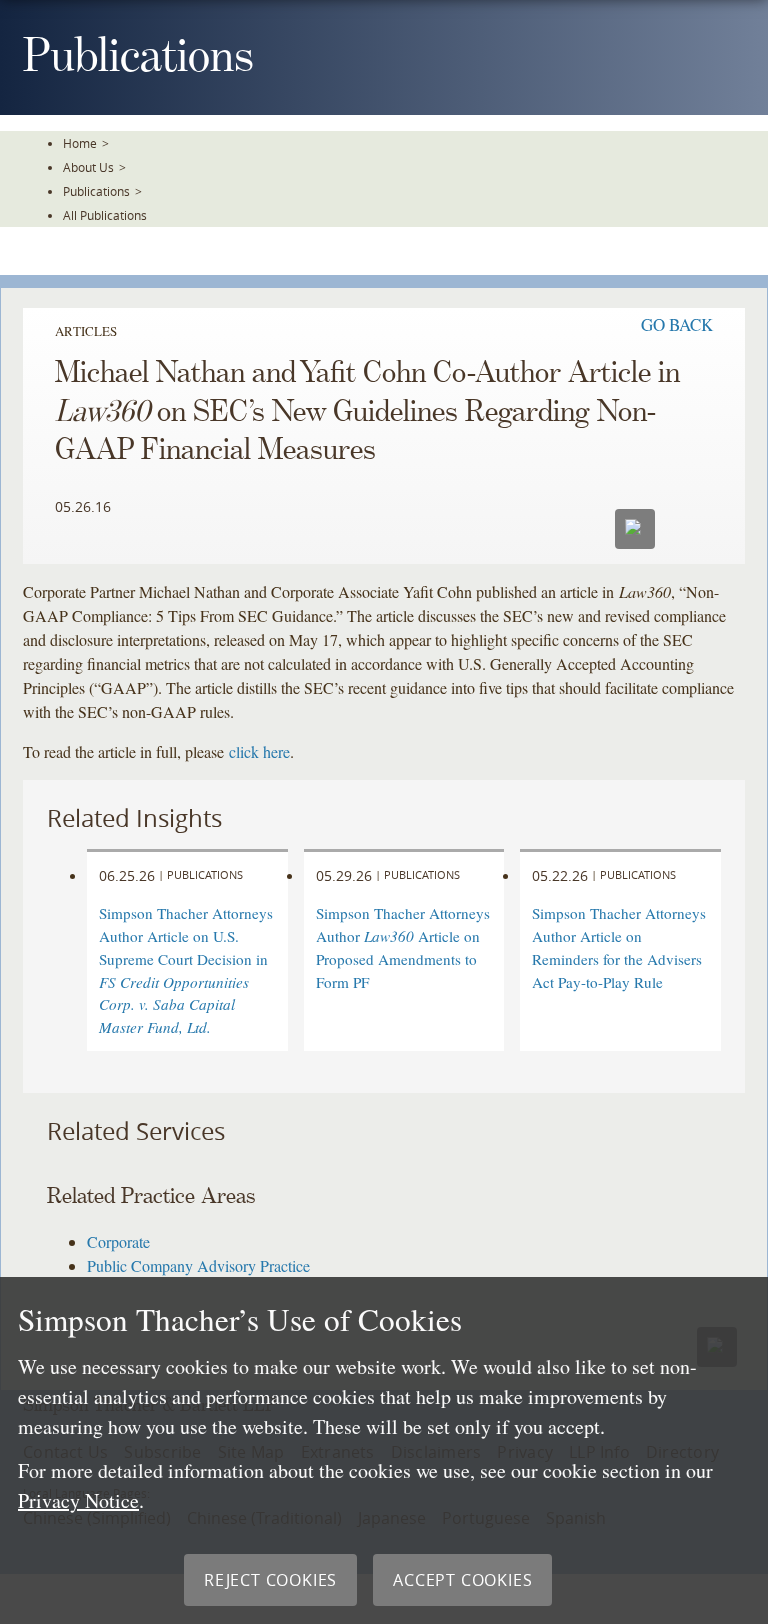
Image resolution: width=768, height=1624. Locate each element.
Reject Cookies (270, 1580)
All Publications (105, 215)
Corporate (118, 1241)
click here (259, 751)
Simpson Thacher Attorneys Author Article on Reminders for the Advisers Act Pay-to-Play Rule (619, 947)
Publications (96, 191)
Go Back (677, 324)
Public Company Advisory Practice (198, 1265)
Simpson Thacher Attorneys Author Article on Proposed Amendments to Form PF (403, 947)
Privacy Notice (78, 1500)
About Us (88, 167)
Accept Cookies (462, 1580)
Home (80, 143)
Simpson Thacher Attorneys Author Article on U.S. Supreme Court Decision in (186, 970)
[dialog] (384, 1450)
